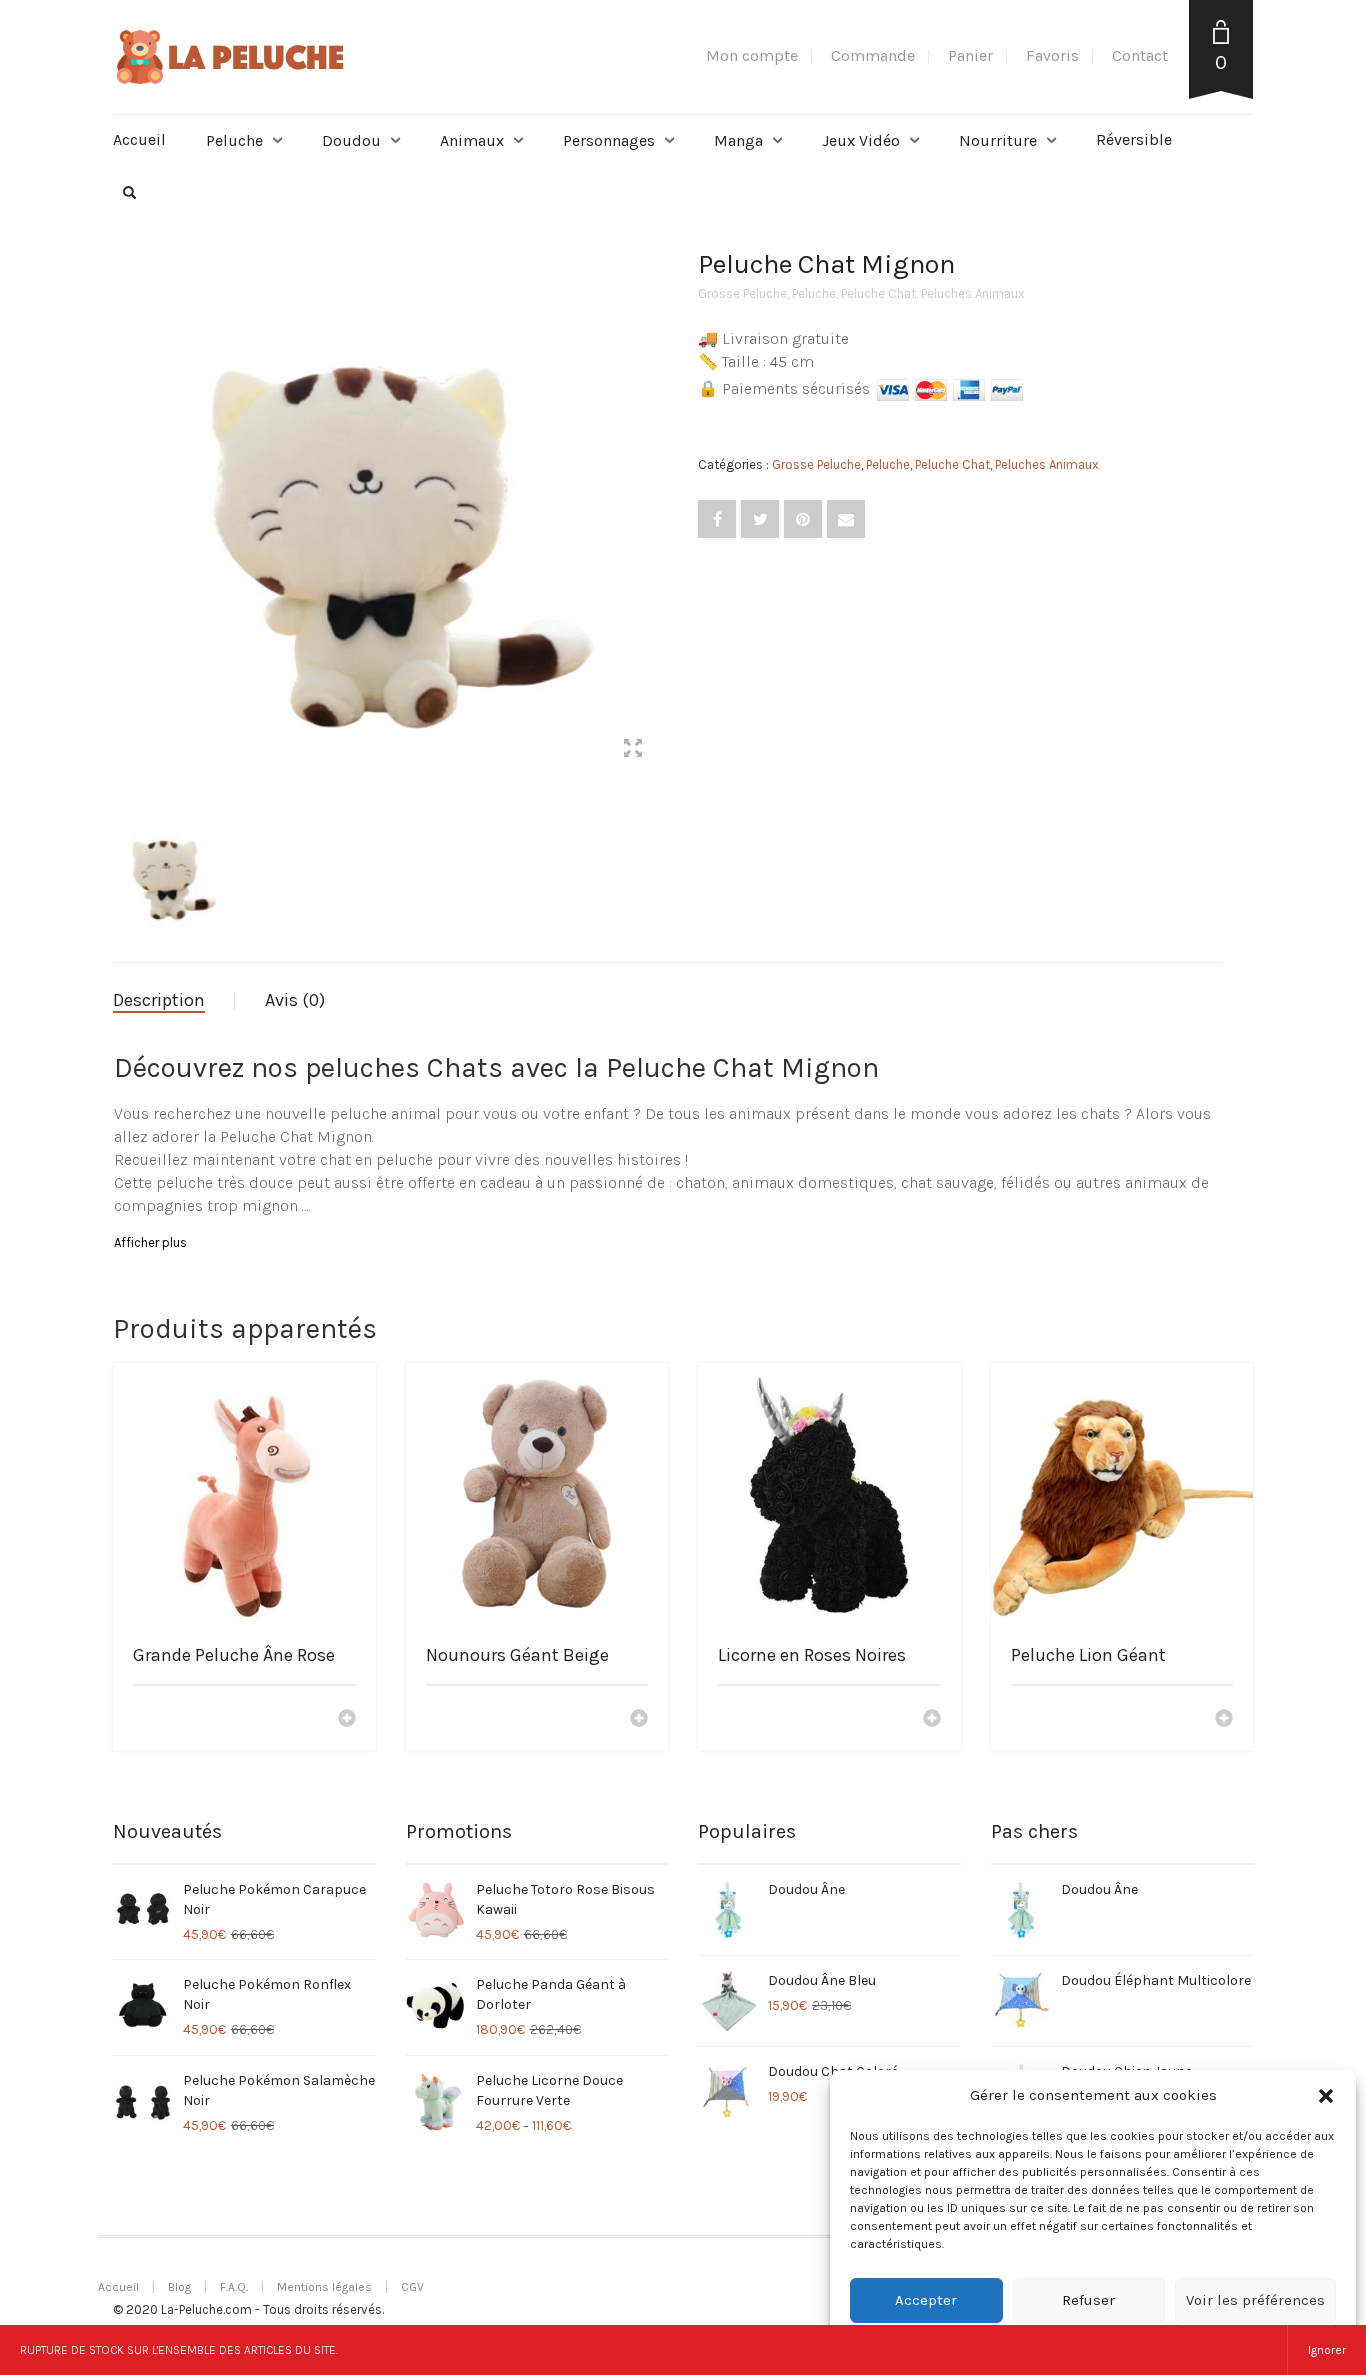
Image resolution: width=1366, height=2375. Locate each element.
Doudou (351, 140)
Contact (1140, 55)
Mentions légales (324, 2287)
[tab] (174, 1001)
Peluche (234, 140)
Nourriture (998, 140)
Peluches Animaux (973, 293)
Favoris (1052, 55)
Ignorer (1327, 2350)
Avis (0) (295, 1000)
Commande (873, 55)
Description (159, 1000)
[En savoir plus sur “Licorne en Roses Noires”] (932, 1720)
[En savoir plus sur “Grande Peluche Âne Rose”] (347, 1720)
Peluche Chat (878, 293)
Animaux (472, 140)
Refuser (1088, 2300)
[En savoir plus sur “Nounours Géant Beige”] (639, 1720)
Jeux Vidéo (861, 140)
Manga (738, 140)
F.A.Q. (234, 2287)
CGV (412, 2287)
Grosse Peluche (742, 293)
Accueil (139, 139)
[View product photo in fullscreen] (633, 751)
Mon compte (752, 55)
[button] (1326, 2096)
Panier (970, 55)
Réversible (1134, 139)
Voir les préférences (1255, 2300)
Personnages (609, 140)
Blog (179, 2287)
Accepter (926, 2300)
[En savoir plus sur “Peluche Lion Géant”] (1224, 1720)
